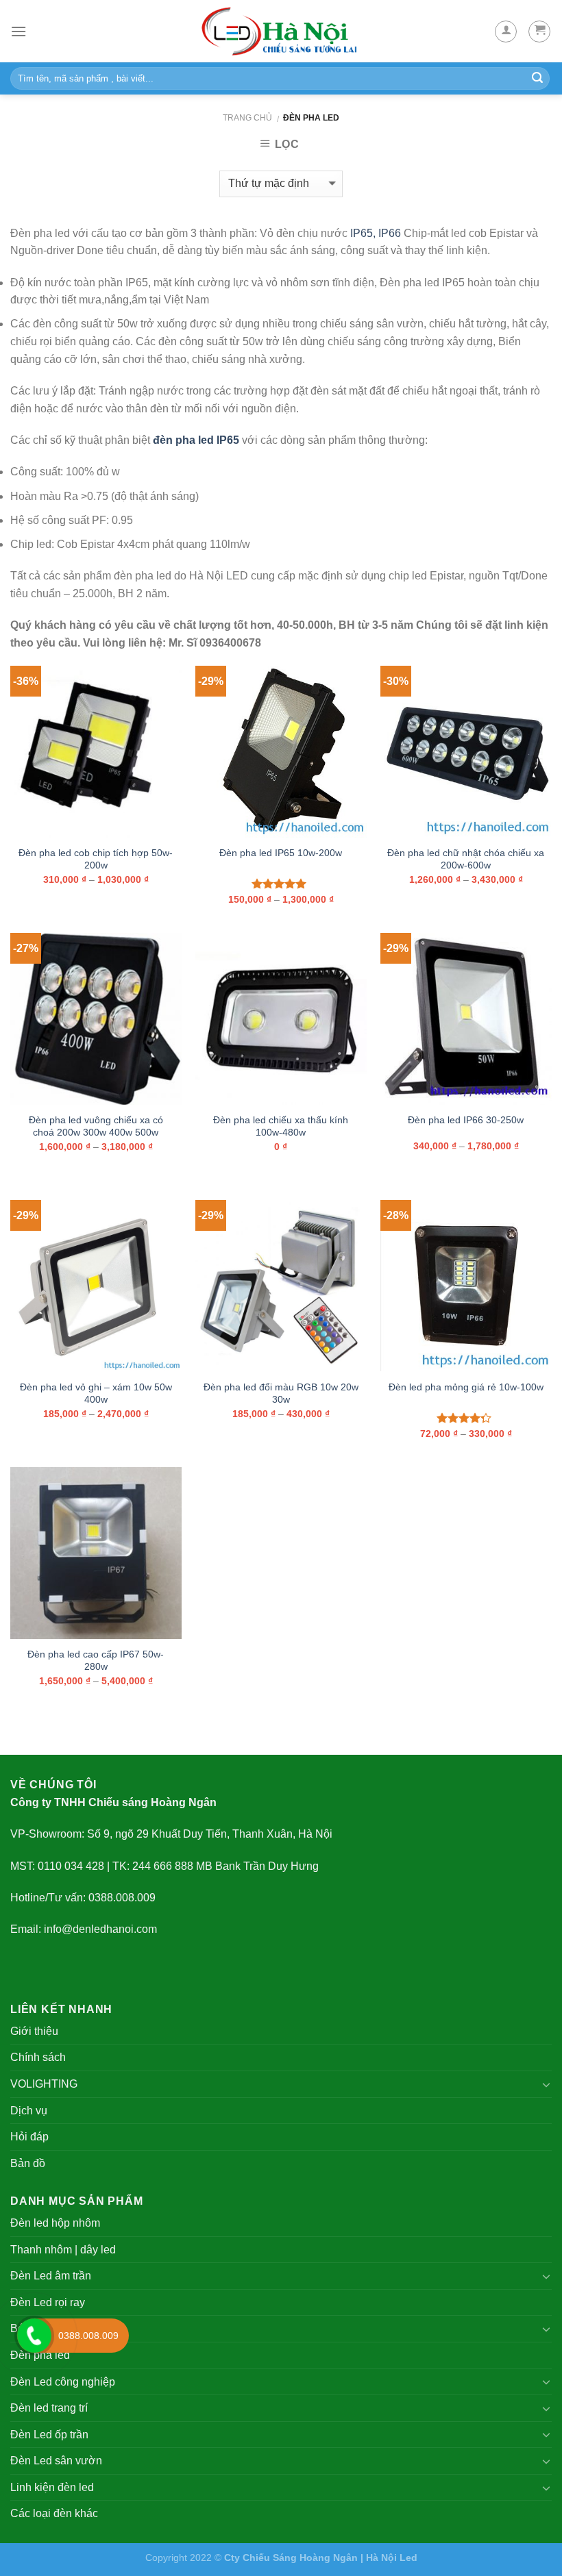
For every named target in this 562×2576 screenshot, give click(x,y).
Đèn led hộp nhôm (55, 2223)
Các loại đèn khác (54, 2513)
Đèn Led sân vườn (56, 2461)
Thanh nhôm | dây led (63, 2250)
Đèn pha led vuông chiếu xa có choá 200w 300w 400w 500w (96, 1126)
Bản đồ (28, 2163)
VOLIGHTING (44, 2084)
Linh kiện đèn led (52, 2487)
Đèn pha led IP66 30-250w (466, 1120)
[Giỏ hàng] (539, 32)
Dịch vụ (29, 2111)
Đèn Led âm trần (51, 2276)
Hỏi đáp (29, 2137)
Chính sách (38, 2057)
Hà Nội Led (392, 2558)
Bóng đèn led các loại (63, 2328)
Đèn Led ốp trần (49, 2435)
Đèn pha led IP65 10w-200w (281, 853)
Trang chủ (247, 118)
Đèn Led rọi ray (48, 2302)
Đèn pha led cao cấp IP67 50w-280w (96, 1661)
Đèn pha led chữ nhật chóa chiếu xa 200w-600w (466, 859)
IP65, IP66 (376, 233)
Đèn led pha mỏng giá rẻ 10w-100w (466, 1387)
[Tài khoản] (506, 32)
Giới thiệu (34, 2031)
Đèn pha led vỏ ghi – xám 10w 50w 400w (96, 1393)
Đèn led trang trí (49, 2408)
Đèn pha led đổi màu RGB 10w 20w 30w (281, 1393)
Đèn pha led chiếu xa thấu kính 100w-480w (281, 1126)
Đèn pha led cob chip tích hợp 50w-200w (96, 859)
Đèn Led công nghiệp (63, 2382)
